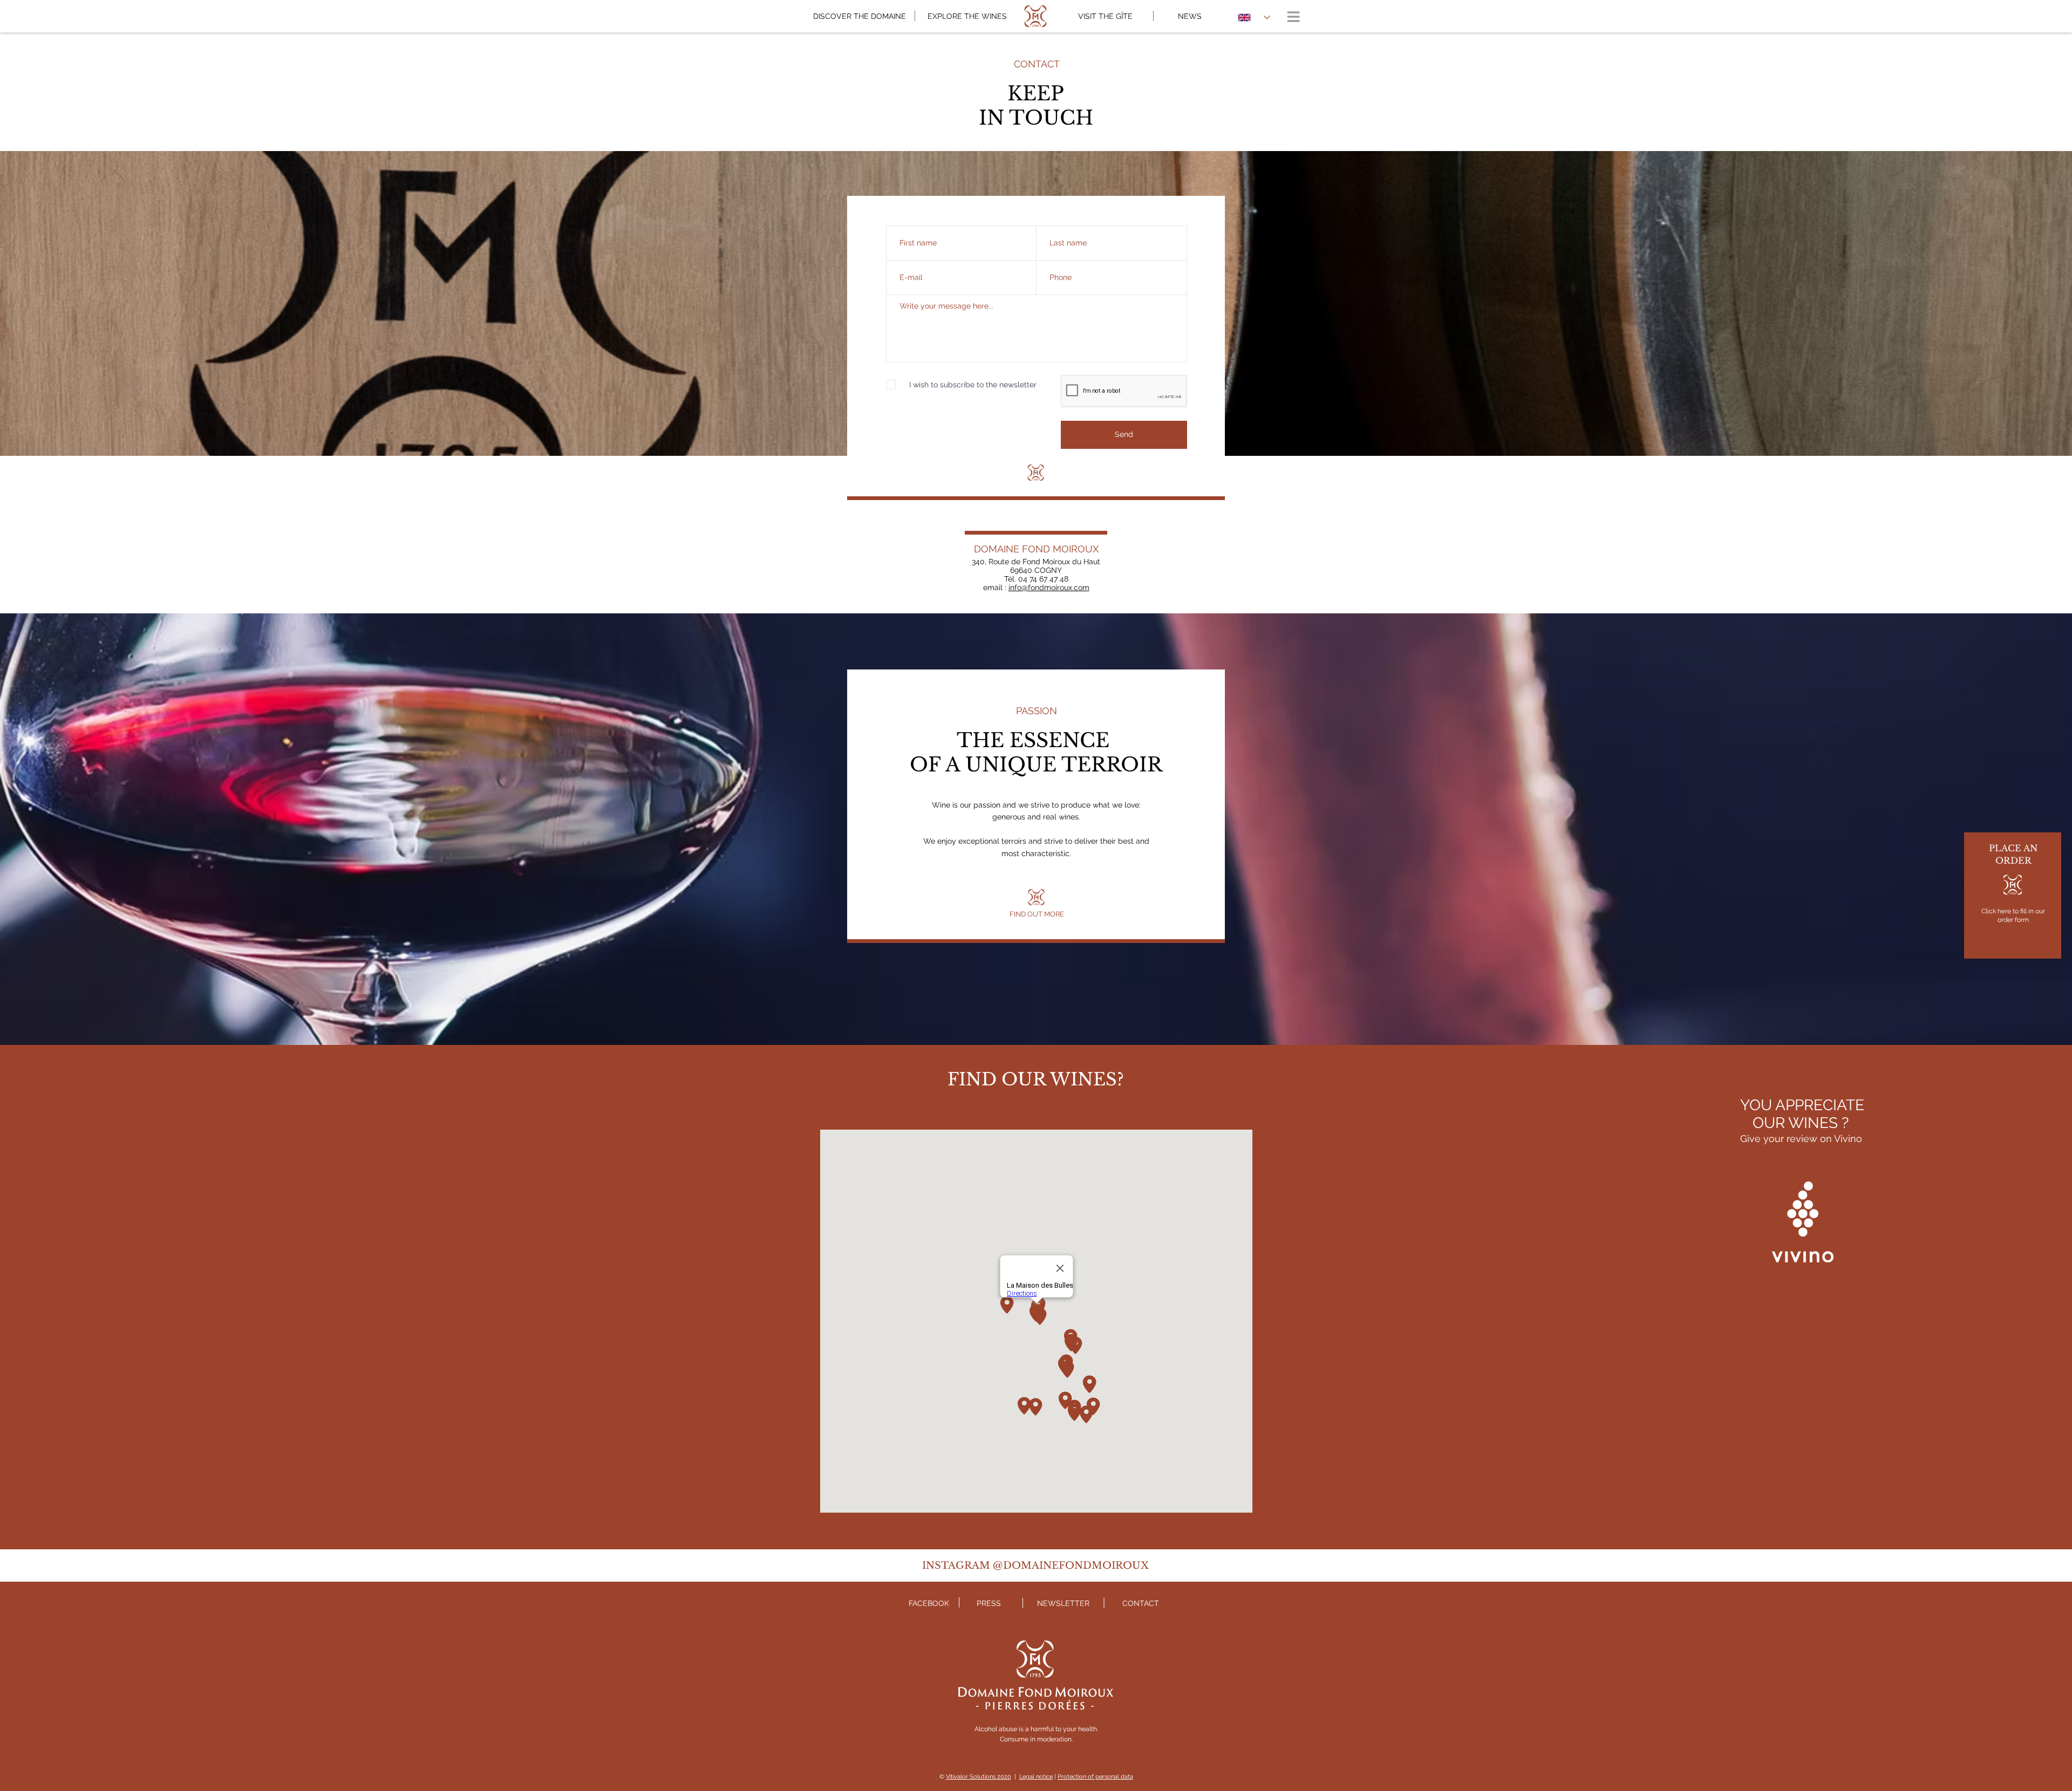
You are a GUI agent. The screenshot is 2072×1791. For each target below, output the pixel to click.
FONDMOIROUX (1104, 1566)
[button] (1293, 17)
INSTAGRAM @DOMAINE (990, 1566)
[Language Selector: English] (1254, 17)
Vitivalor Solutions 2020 (979, 1777)
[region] (2013, 895)
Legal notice (1036, 1777)
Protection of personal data (1095, 1777)
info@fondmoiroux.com (1049, 587)
